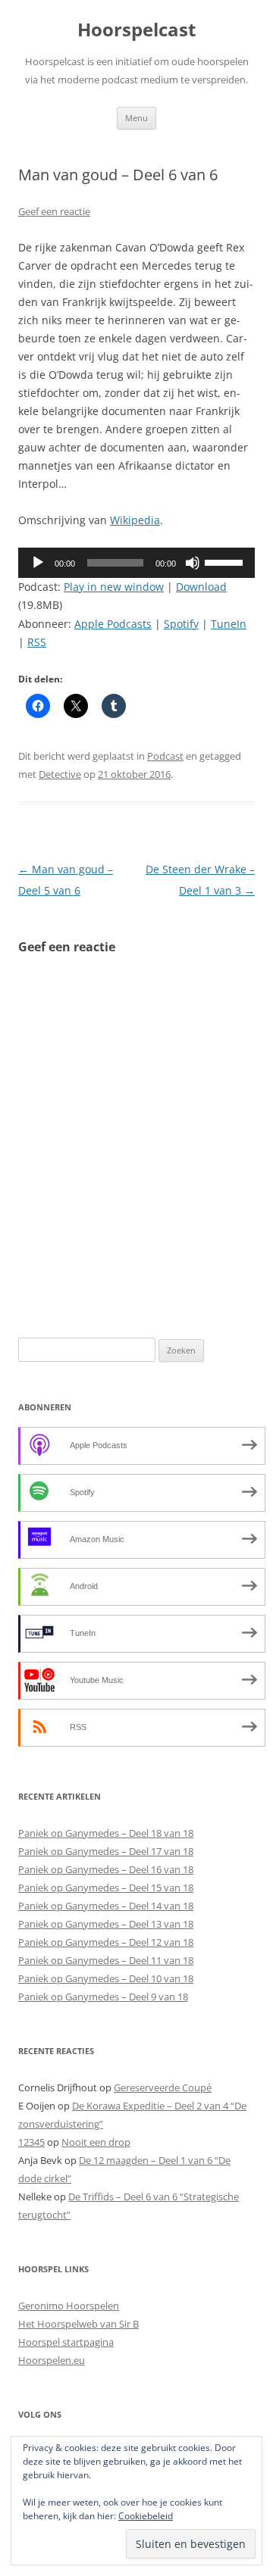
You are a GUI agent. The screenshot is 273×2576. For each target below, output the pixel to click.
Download (201, 587)
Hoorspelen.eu (52, 2360)
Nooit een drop (96, 2142)
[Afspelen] (38, 563)
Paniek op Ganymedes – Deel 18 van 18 (106, 1833)
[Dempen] (193, 563)
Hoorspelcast (136, 30)
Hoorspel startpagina (66, 2342)
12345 (31, 2142)
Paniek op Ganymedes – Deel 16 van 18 (106, 1869)
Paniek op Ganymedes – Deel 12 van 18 (106, 1942)
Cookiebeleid (146, 2516)
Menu (136, 118)
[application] (136, 563)
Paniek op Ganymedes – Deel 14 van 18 (106, 1906)
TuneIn (229, 624)
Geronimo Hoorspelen (69, 2306)
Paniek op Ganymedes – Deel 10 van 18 (106, 1978)
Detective (60, 774)
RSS (37, 642)
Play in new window (114, 587)
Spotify (181, 624)
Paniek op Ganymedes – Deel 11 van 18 (106, 1960)
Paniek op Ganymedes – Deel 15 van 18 (106, 1888)
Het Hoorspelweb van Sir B (78, 2324)
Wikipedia (135, 520)
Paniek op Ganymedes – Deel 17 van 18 (106, 1851)
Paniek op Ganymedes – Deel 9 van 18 (103, 1997)
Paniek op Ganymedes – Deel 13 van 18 (106, 1924)
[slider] (226, 561)
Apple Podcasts (113, 624)
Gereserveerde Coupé (163, 2087)
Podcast (165, 756)
